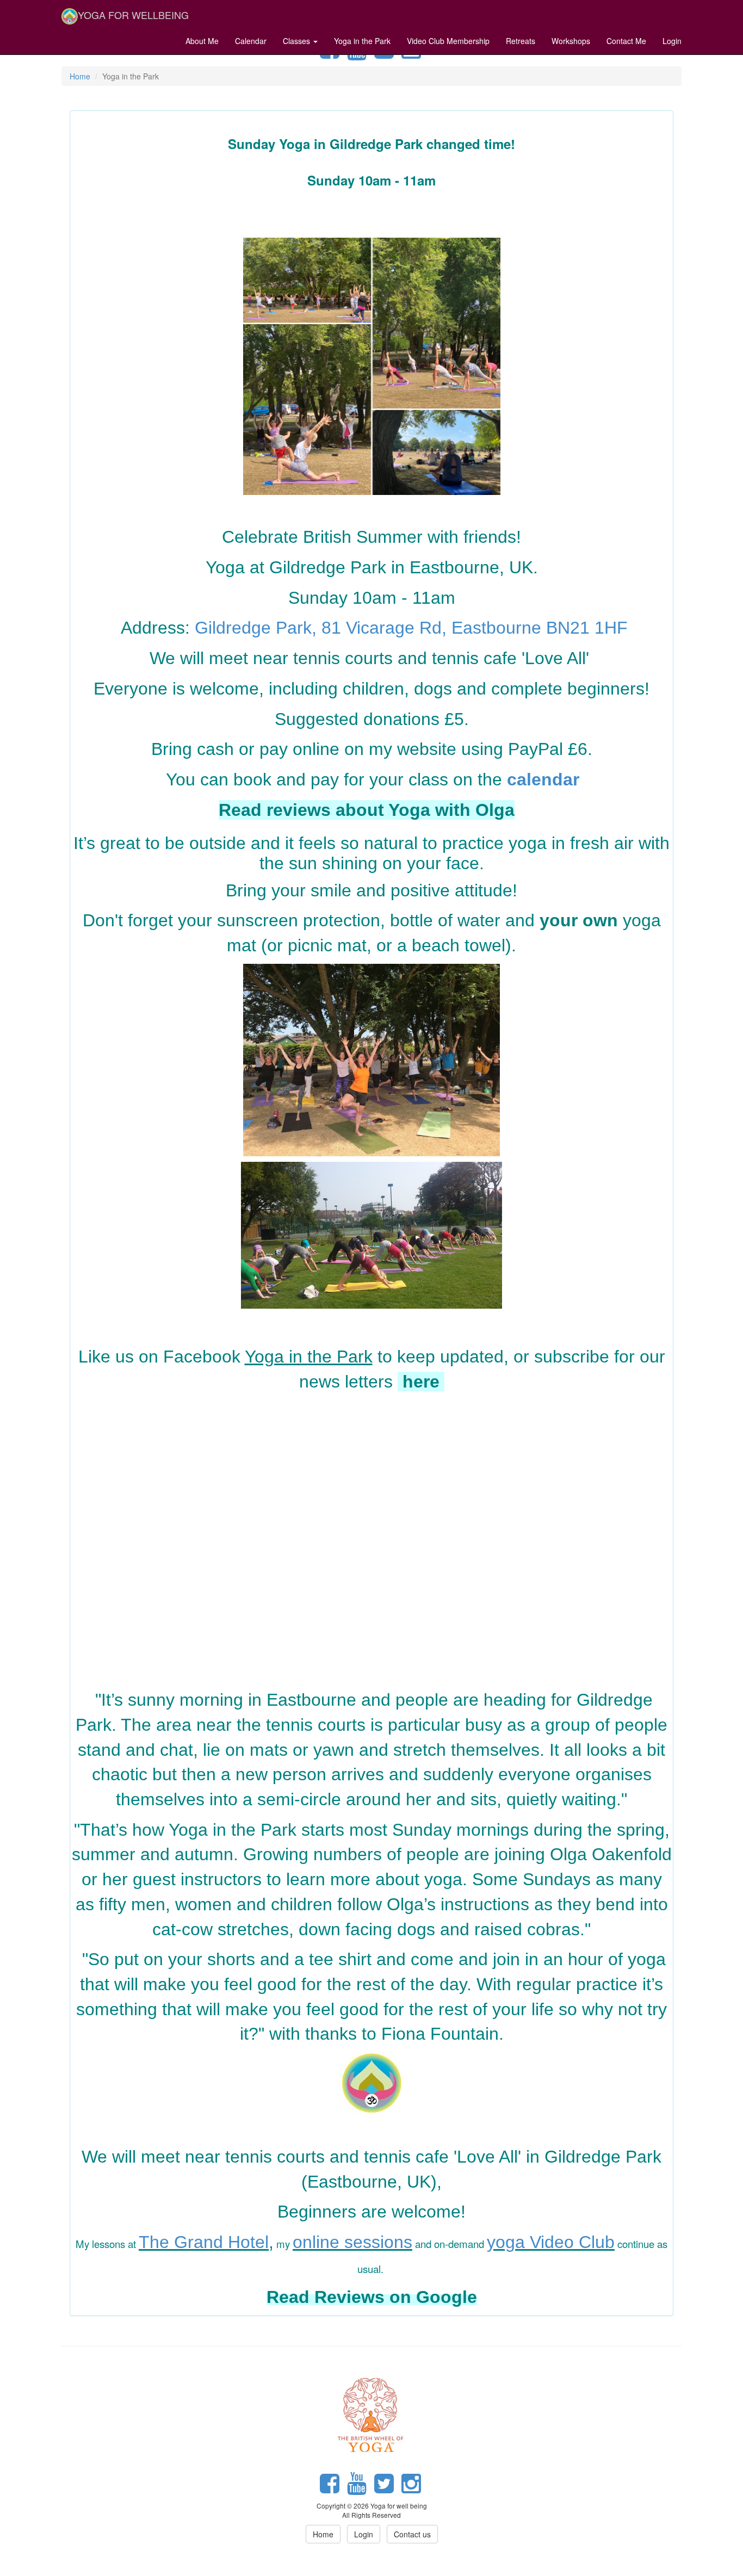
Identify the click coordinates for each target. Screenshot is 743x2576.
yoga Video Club (551, 2242)
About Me (202, 41)
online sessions (352, 2242)
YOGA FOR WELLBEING (133, 15)
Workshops (571, 41)
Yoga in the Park (362, 41)
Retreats (521, 41)
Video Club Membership (448, 41)
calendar (543, 779)
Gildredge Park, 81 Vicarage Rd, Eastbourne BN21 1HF (411, 628)
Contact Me (626, 41)
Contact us (412, 2534)
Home (80, 76)
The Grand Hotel (204, 2242)
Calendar (251, 41)
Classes (298, 41)
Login (672, 41)
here (423, 1382)
